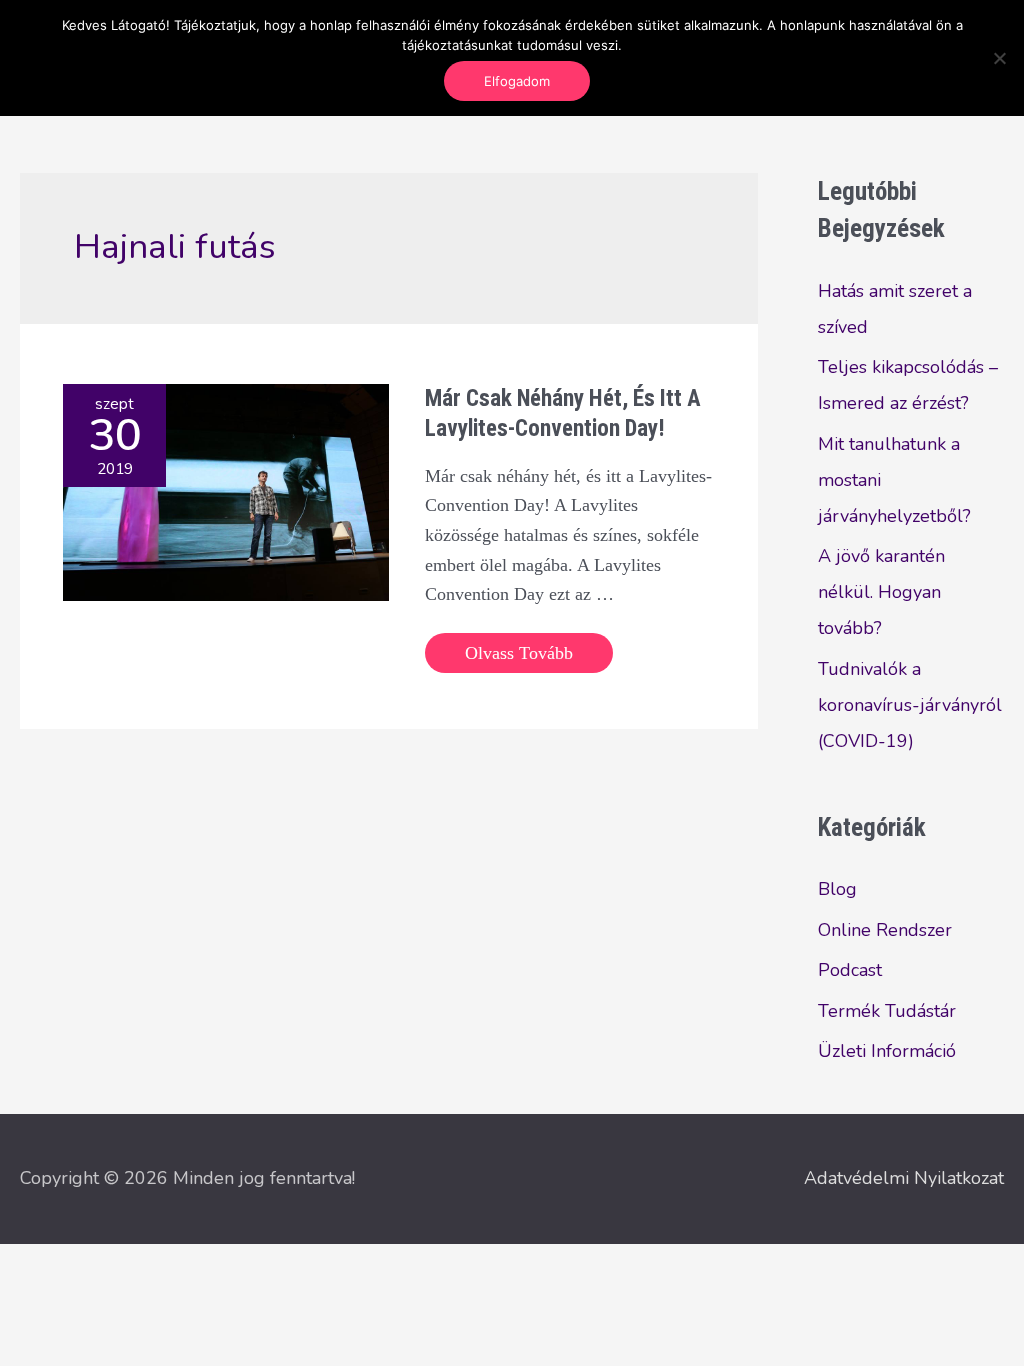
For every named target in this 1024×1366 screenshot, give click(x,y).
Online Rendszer (885, 930)
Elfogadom (517, 81)
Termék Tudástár (887, 1011)
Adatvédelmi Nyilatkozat (904, 1178)
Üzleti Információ (887, 1051)
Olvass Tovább (518, 657)
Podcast (850, 970)
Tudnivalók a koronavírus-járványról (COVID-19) (910, 705)
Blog (837, 889)
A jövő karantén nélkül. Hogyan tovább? (881, 592)
